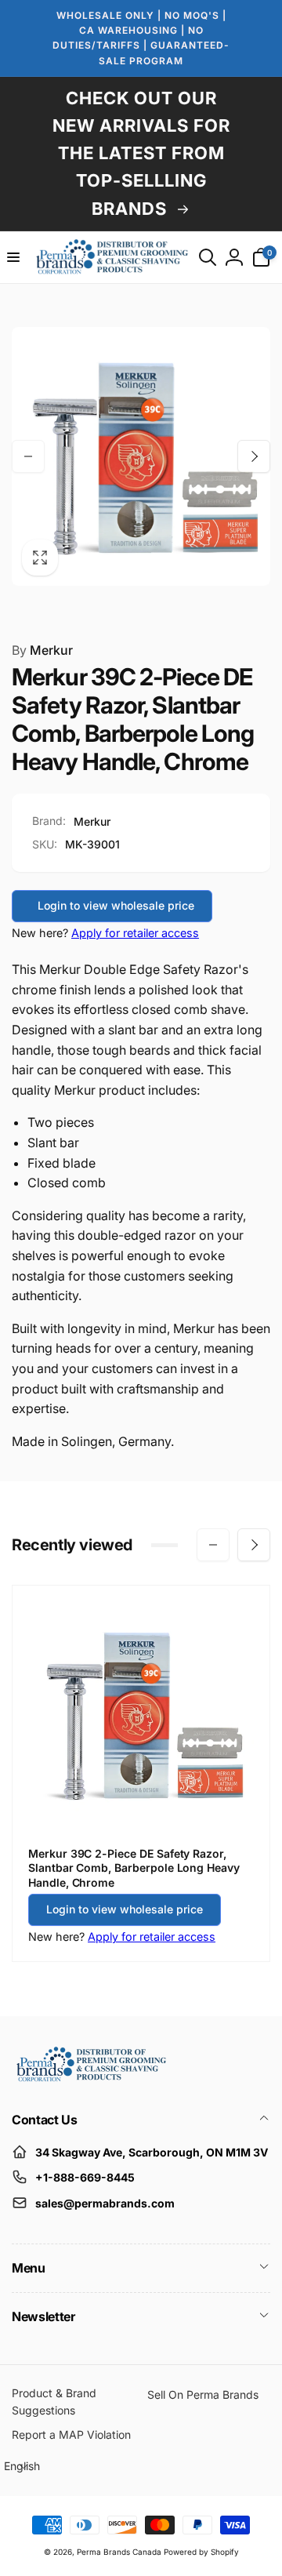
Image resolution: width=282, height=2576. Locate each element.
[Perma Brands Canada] (90, 2078)
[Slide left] (28, 456)
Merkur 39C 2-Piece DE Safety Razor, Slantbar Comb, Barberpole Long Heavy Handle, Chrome (134, 1868)
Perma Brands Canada (119, 2552)
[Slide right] (254, 456)
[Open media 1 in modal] (141, 456)
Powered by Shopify (201, 2552)
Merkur (42, 650)
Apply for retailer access (135, 933)
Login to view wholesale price (116, 905)
